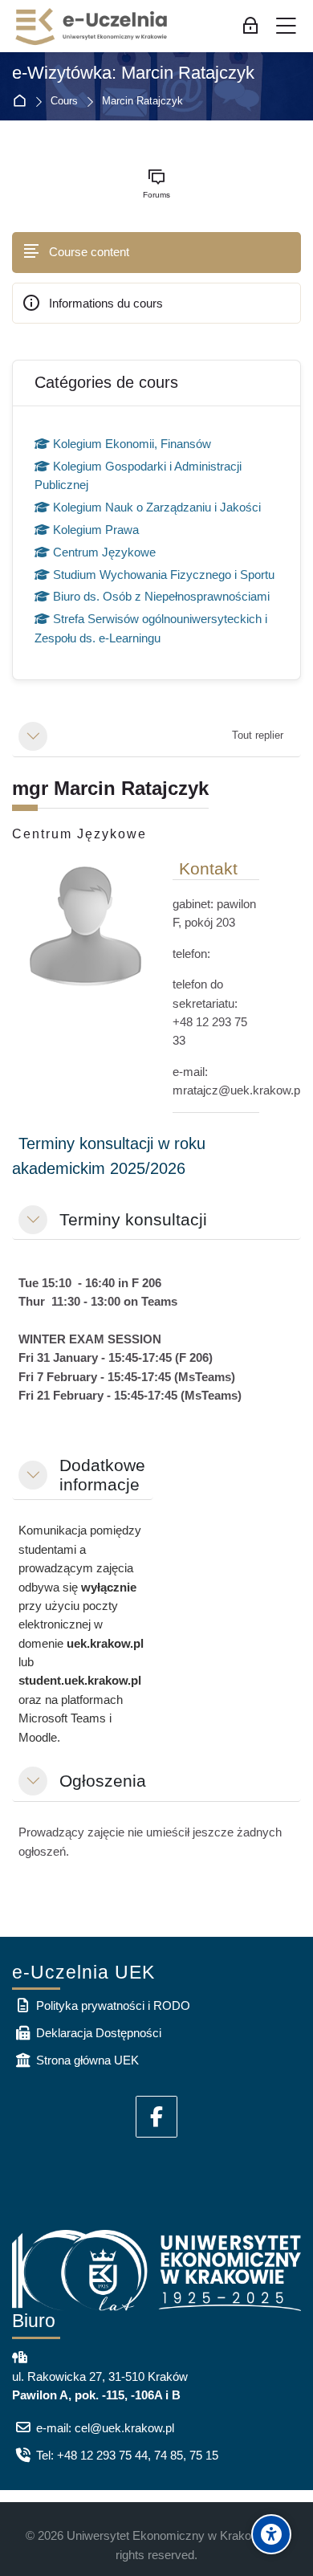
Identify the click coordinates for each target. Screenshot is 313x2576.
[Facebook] (156, 2117)
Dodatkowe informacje (102, 1475)
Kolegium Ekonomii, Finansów (132, 444)
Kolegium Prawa (96, 530)
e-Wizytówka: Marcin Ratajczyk (133, 73)
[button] (33, 736)
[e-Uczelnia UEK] (92, 26)
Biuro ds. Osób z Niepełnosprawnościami (161, 596)
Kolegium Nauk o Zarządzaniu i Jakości (157, 507)
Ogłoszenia (103, 1781)
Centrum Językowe (104, 552)
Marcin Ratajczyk (142, 102)
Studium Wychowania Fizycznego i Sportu (164, 575)
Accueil (23, 102)
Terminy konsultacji (133, 1219)
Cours (64, 102)
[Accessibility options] (271, 2534)
